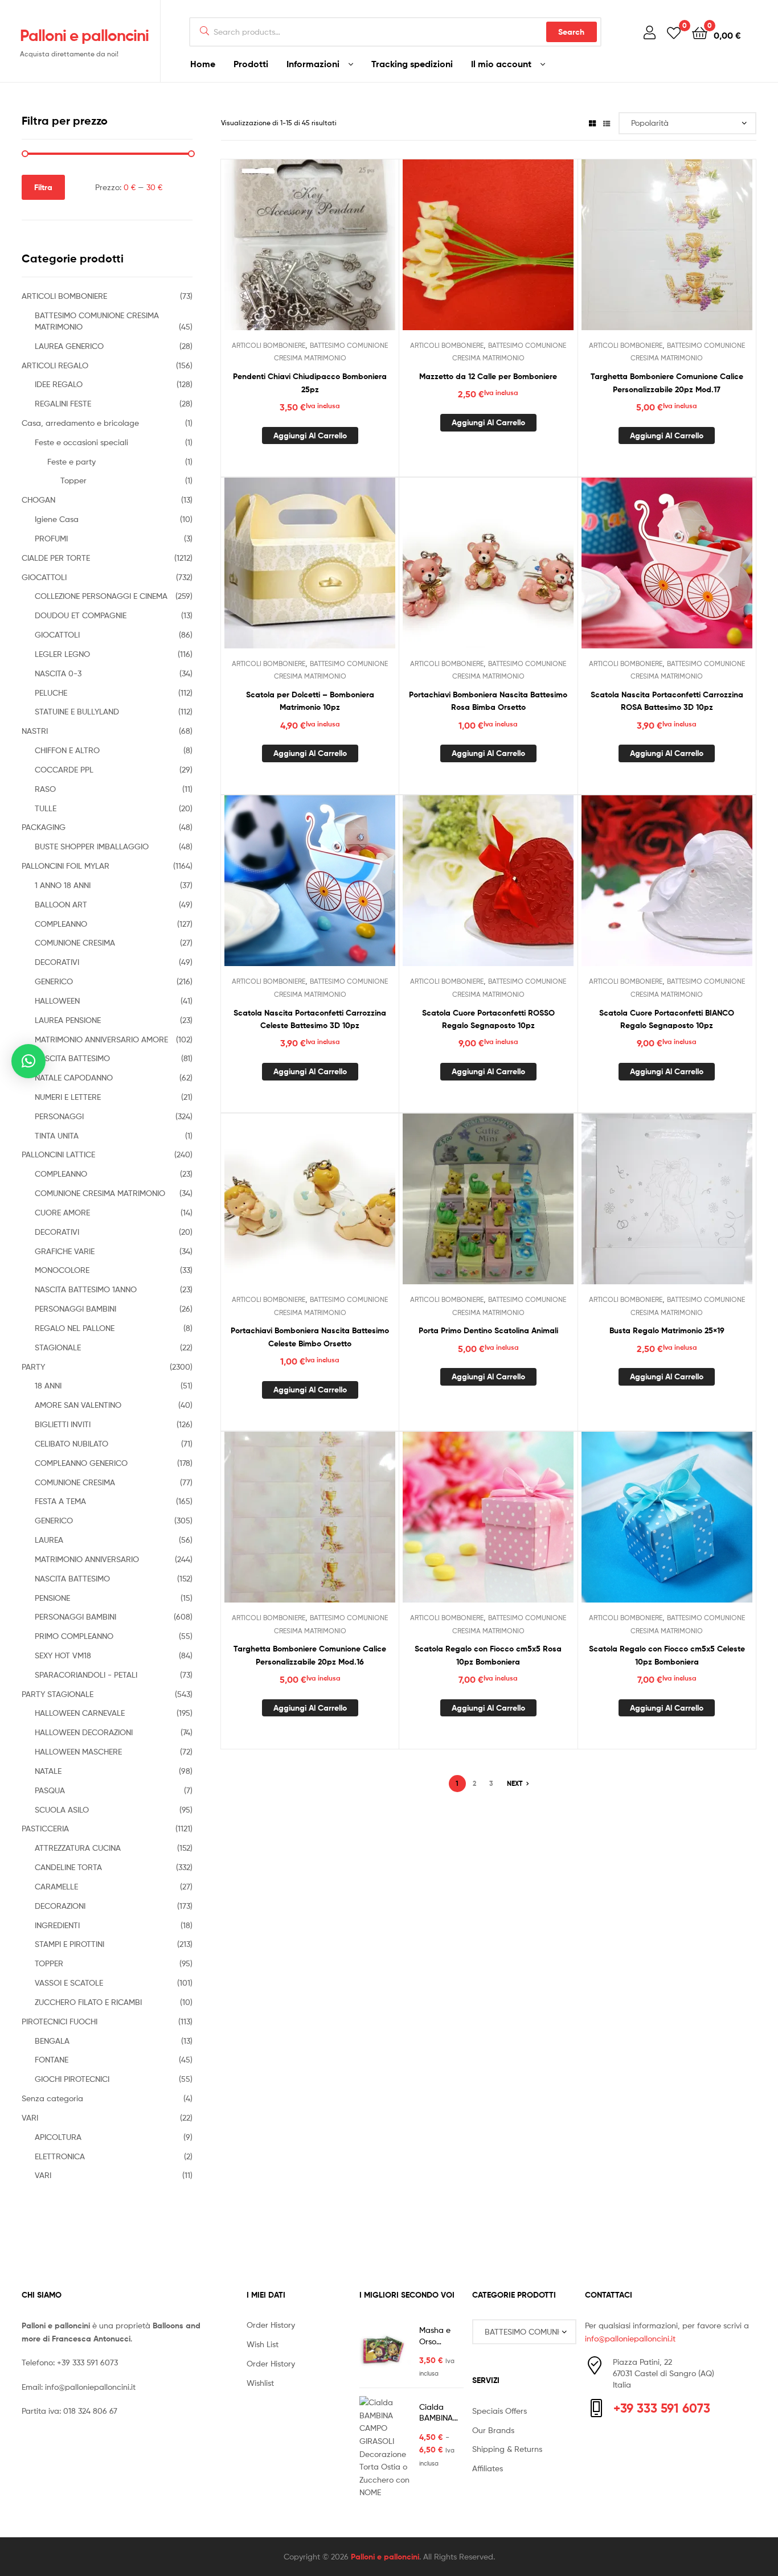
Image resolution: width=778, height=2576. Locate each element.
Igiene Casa (57, 519)
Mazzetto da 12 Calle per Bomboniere (488, 376)
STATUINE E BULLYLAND (77, 711)
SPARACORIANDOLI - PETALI (86, 1675)
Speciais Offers (499, 2411)
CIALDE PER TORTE (56, 558)
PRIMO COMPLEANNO (74, 1636)
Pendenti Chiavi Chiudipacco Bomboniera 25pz (310, 383)
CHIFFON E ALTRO (67, 750)
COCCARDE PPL (64, 769)
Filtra (43, 187)
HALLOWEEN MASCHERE (78, 1751)
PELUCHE (51, 693)
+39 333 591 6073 (87, 2362)
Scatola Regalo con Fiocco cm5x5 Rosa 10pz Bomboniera (488, 1655)
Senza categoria (52, 2098)
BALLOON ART (61, 904)
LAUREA (49, 1540)
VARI (30, 2117)
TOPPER (49, 1963)
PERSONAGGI (59, 1116)
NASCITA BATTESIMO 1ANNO (86, 1289)
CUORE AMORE (62, 1212)
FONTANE (52, 2059)
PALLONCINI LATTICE (58, 1154)
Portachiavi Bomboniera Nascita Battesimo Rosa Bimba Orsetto (488, 701)
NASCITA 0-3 (58, 673)
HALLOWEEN (57, 1001)
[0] (674, 32)
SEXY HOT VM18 (63, 1655)
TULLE (46, 808)
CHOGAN (38, 500)
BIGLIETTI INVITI (63, 1424)
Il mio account (501, 64)
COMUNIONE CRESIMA (75, 942)
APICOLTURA (58, 2137)
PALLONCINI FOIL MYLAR (65, 866)
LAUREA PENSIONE (68, 1020)
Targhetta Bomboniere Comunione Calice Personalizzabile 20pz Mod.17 (667, 383)
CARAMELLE (56, 1886)
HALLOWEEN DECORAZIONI (84, 1732)
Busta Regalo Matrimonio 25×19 (667, 1330)
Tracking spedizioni (412, 64)
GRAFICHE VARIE (65, 1251)
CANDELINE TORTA (68, 1867)
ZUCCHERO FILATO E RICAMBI (88, 2002)
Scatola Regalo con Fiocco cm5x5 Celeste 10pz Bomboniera (667, 1655)
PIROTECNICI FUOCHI (60, 2021)
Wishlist (260, 2383)
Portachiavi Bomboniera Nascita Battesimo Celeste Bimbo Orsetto (310, 1337)
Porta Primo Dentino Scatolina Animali (488, 1330)
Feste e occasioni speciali (81, 442)
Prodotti (251, 64)
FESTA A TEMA (60, 1501)
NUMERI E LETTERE (68, 1097)
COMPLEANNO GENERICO (81, 1463)
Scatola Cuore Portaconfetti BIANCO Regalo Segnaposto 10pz (667, 1019)
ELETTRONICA (60, 2156)
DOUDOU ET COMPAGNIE (81, 615)
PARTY (33, 1367)
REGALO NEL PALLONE (75, 1328)
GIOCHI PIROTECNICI (72, 2079)
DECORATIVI (57, 962)
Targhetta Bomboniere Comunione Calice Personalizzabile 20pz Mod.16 (310, 1655)
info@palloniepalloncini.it (90, 2387)
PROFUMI (51, 538)
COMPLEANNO (61, 924)
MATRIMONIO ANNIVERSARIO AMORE (101, 1039)
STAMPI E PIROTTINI (69, 1944)
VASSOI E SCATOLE (69, 1983)
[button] (28, 1061)
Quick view (338, 253)
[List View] (607, 123)
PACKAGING (44, 827)
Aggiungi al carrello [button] (310, 436)
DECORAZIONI (60, 1906)
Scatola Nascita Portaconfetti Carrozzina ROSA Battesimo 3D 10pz (667, 701)
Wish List (263, 2344)
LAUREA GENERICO (69, 346)
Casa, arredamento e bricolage (80, 423)
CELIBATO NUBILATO (71, 1443)
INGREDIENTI (57, 1925)
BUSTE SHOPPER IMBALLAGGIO (92, 846)
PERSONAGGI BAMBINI (75, 1308)
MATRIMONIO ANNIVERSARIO (87, 1559)
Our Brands (493, 2430)
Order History (271, 2325)
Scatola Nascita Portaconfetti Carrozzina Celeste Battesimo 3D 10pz (310, 1019)
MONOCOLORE (62, 1270)
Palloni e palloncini (84, 35)
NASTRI (35, 731)
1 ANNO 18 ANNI (63, 885)
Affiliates (488, 2468)
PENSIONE (52, 1598)
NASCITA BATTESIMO (72, 1058)
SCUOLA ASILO (62, 1809)
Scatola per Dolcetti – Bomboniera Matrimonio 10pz (310, 701)
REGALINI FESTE (63, 403)
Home (203, 64)
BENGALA (52, 2041)
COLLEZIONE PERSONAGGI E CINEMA (101, 596)
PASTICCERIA (45, 1828)
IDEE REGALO (59, 384)
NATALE (48, 1771)
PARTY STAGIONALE (58, 1694)
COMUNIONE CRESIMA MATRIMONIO (100, 1193)
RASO (45, 789)
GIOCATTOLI (44, 577)
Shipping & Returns (507, 2449)
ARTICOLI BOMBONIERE (269, 345)
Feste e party (71, 461)
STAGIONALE (58, 1347)
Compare (310, 253)
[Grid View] (592, 123)
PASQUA (50, 1790)
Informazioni (313, 64)
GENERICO (54, 981)
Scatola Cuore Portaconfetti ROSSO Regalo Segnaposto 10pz (488, 1019)
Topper (73, 480)
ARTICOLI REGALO (55, 365)
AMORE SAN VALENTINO (78, 1405)
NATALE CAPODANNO (74, 1077)
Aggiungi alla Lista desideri (282, 253)
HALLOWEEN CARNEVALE (80, 1713)
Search (571, 32)
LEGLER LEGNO (62, 654)
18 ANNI (48, 1385)
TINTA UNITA (57, 1135)
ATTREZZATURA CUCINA (78, 1848)
